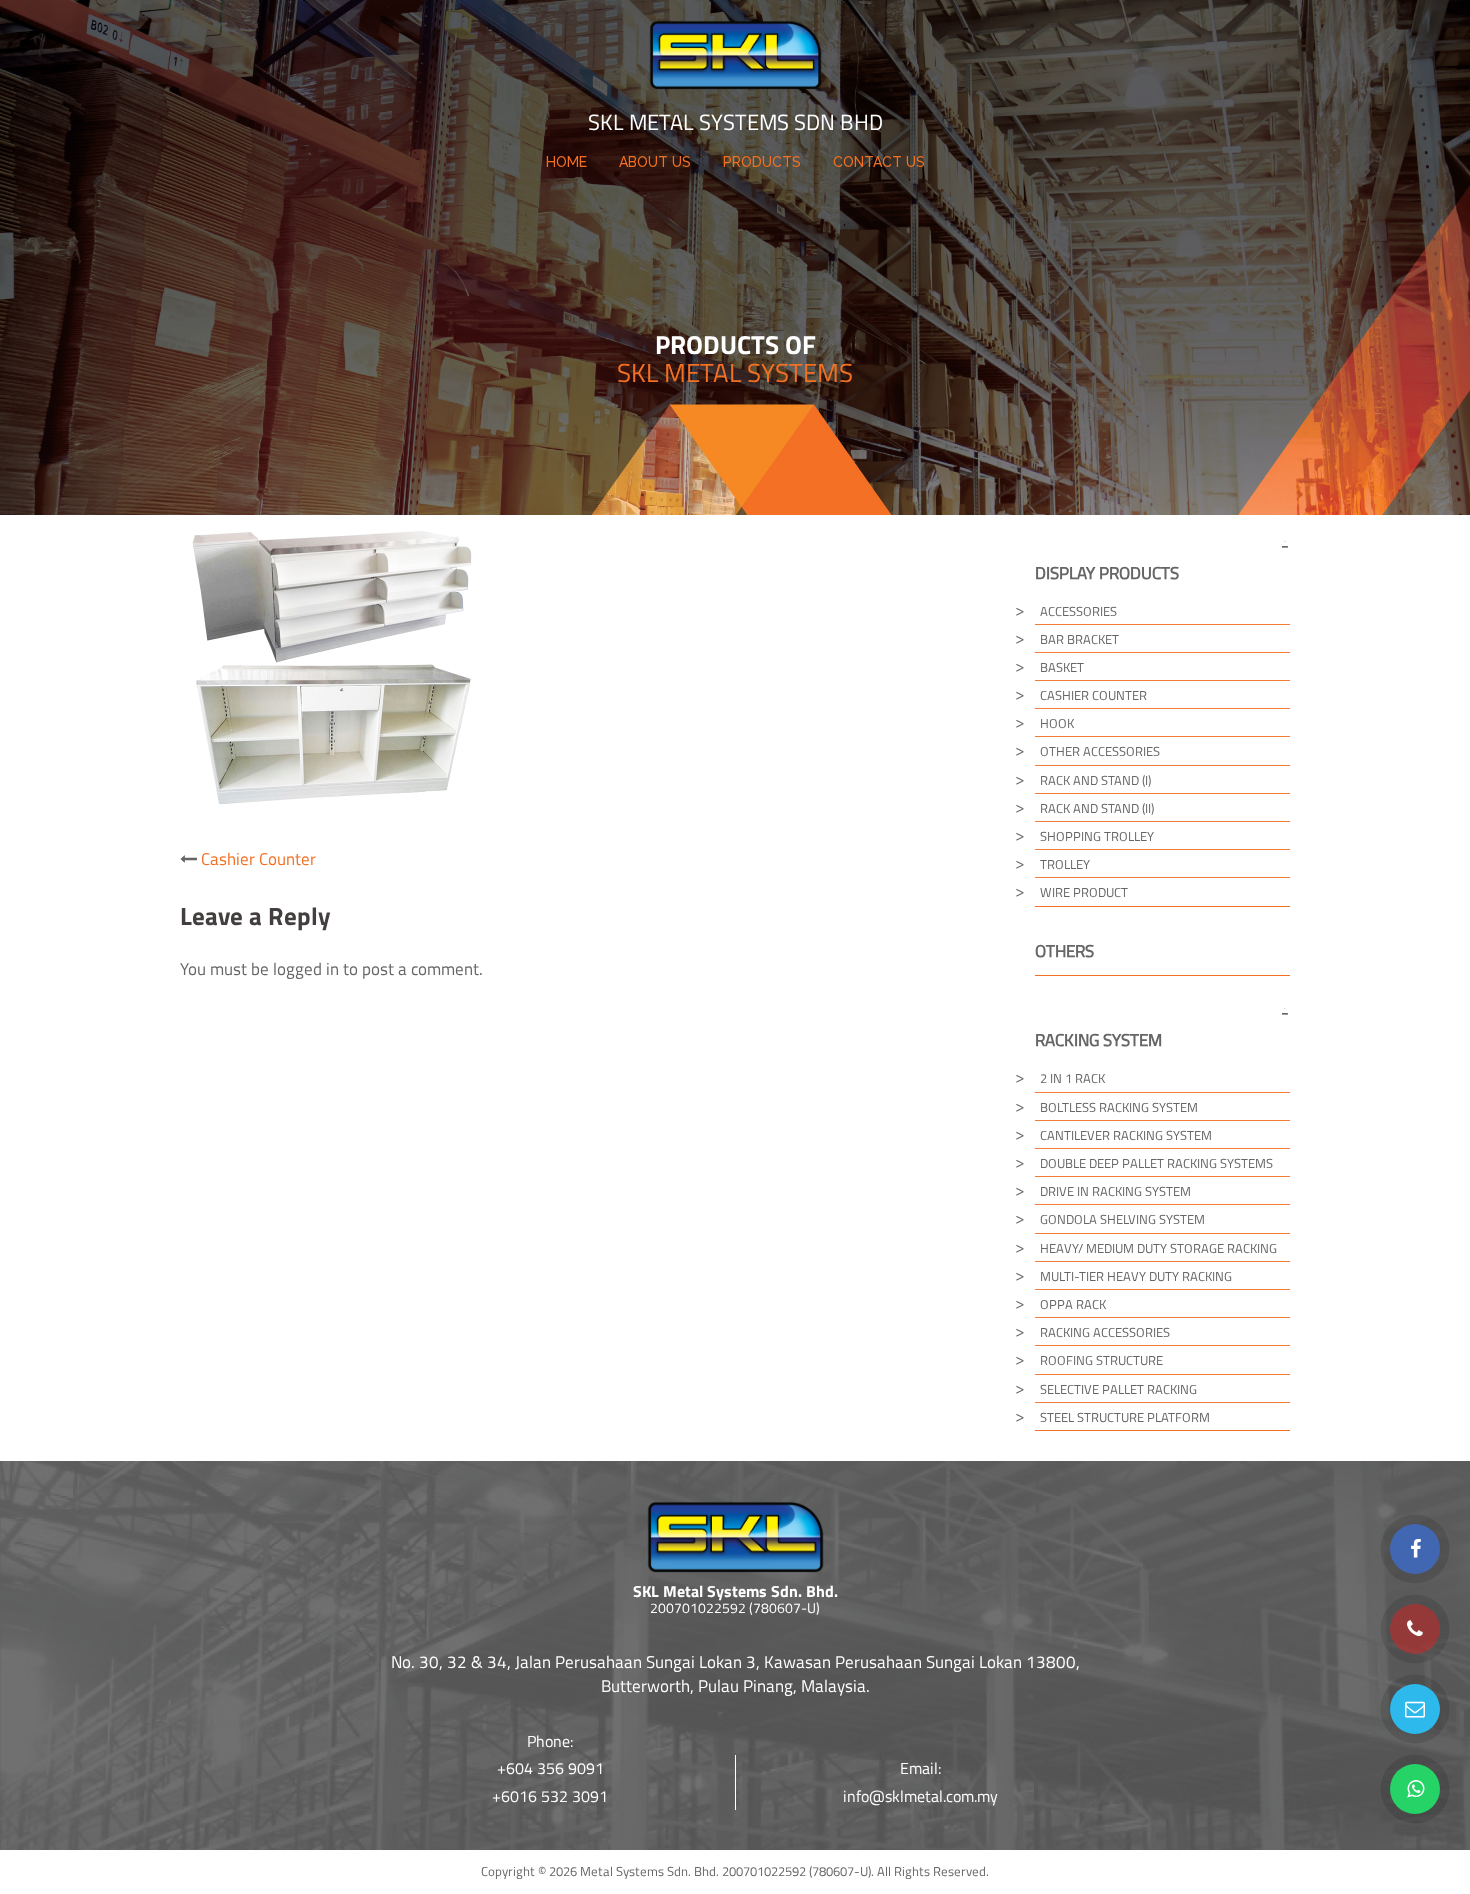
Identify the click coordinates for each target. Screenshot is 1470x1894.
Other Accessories (1100, 751)
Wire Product (1084, 892)
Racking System (1098, 1040)
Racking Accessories (1105, 1332)
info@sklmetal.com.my (920, 1796)
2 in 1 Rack (1072, 1078)
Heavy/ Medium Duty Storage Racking (1158, 1248)
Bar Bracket (1079, 639)
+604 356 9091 (550, 1768)
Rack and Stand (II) (1097, 808)
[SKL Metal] (734, 61)
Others (1064, 951)
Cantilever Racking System (1126, 1135)
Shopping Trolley (1097, 836)
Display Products (1107, 573)
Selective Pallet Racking (1118, 1389)
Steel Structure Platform (1125, 1417)
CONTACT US (879, 162)
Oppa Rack (1073, 1304)
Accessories (1078, 611)
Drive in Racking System (1115, 1191)
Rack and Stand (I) (1095, 780)
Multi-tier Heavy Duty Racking (1136, 1276)
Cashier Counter (258, 859)
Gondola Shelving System (1122, 1219)
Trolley (1065, 864)
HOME (566, 162)
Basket (1062, 667)
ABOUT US (655, 162)
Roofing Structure (1101, 1360)
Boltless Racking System (1119, 1107)
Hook (1057, 723)
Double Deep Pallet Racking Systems (1156, 1163)
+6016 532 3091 (550, 1796)
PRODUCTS (762, 162)
